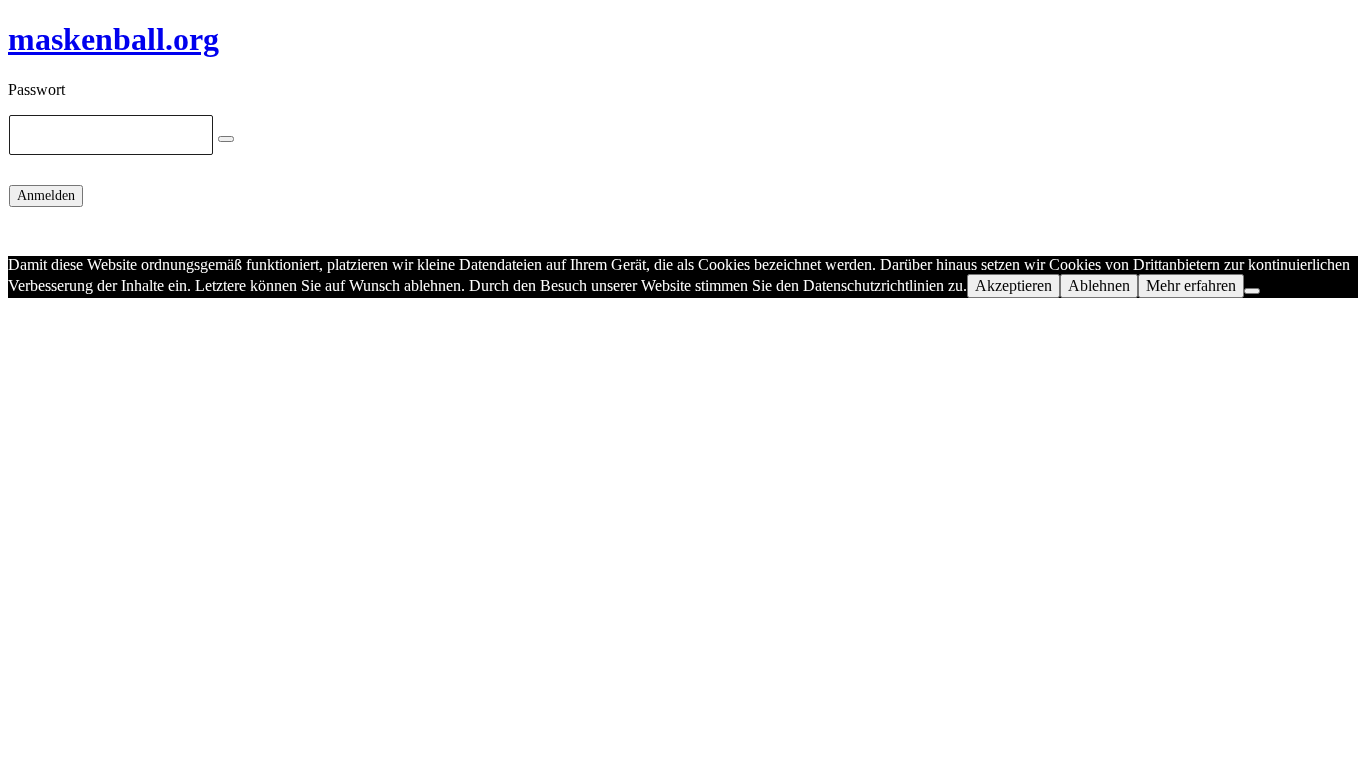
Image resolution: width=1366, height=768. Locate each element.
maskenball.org (113, 39)
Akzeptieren (1013, 285)
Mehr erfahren (1191, 285)
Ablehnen (1099, 285)
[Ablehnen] (1252, 291)
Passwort (36, 89)
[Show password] (226, 139)
